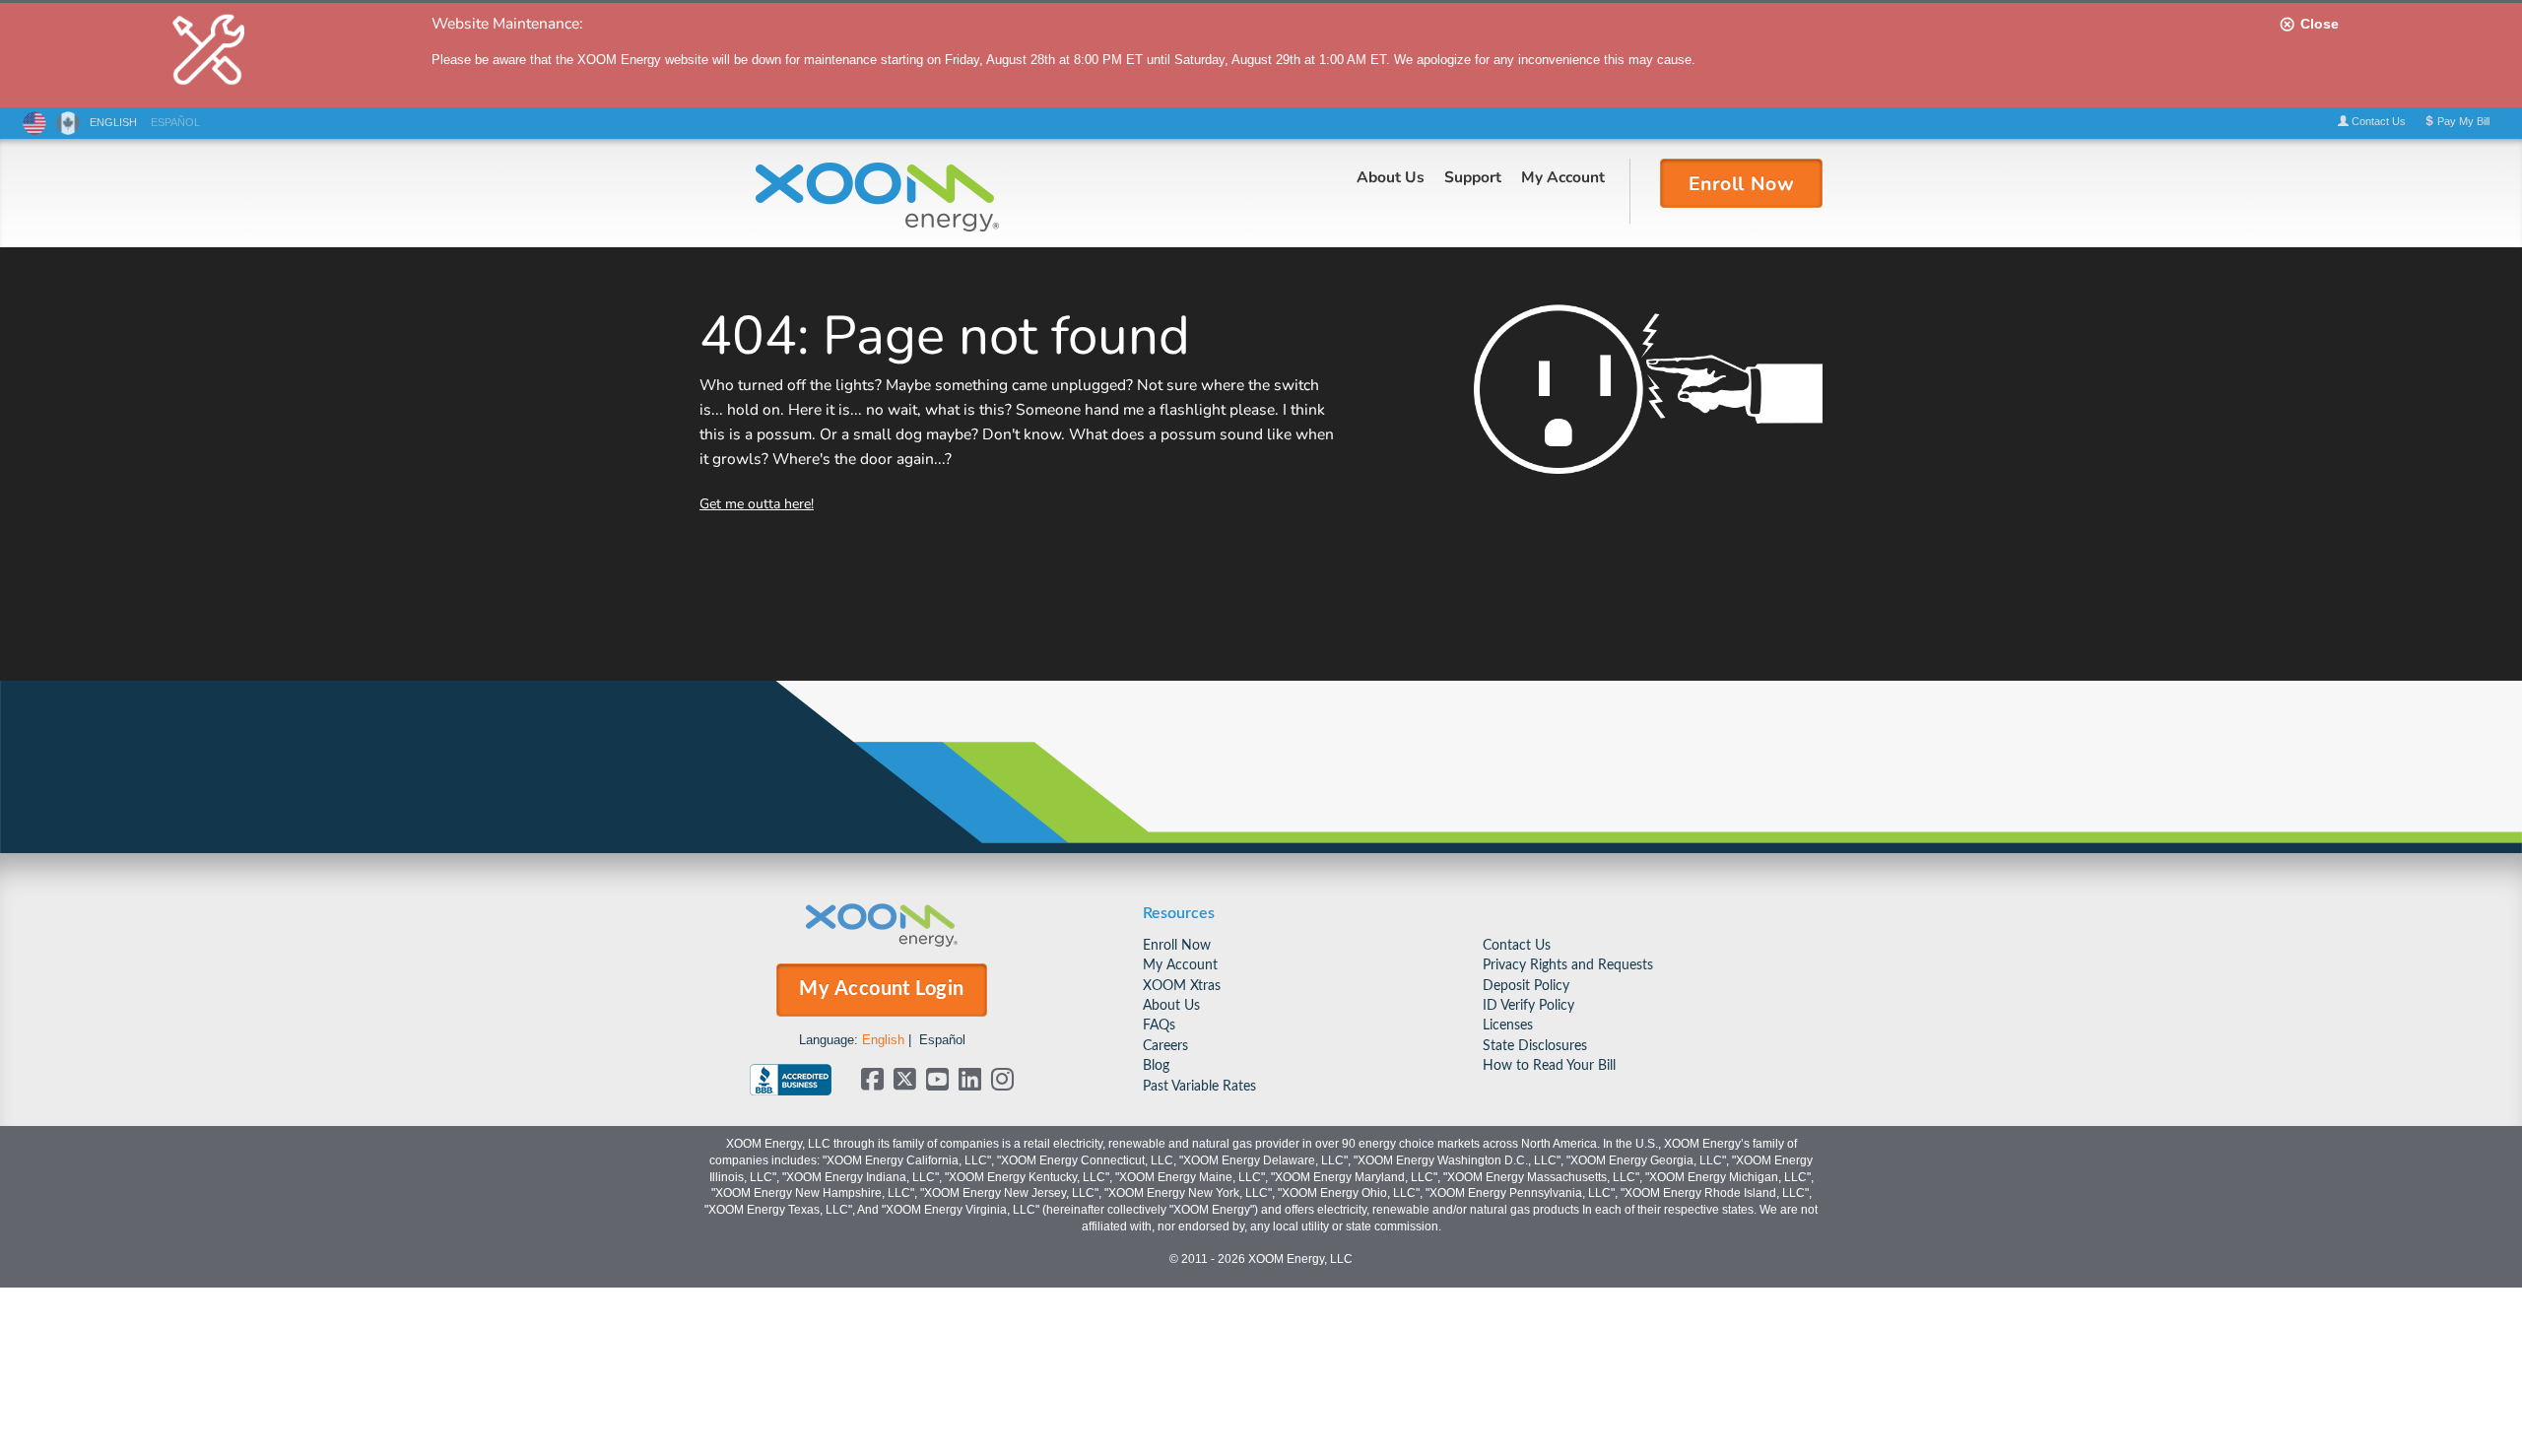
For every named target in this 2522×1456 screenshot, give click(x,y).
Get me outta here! (757, 503)
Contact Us (1517, 945)
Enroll (1742, 182)
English (883, 1040)
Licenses (1508, 1025)
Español (942, 1040)
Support (1473, 176)
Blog (1156, 1065)
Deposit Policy (1526, 986)
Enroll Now (1177, 945)
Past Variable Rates (1199, 1086)
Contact (2377, 121)
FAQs (1159, 1025)
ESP (175, 122)
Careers (1165, 1046)
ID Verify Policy (1528, 1005)
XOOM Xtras (1182, 986)
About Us (1391, 176)
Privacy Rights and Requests (1568, 965)
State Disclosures (1535, 1046)
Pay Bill (2462, 121)
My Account (1563, 176)
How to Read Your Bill (1549, 1065)
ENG (113, 122)
